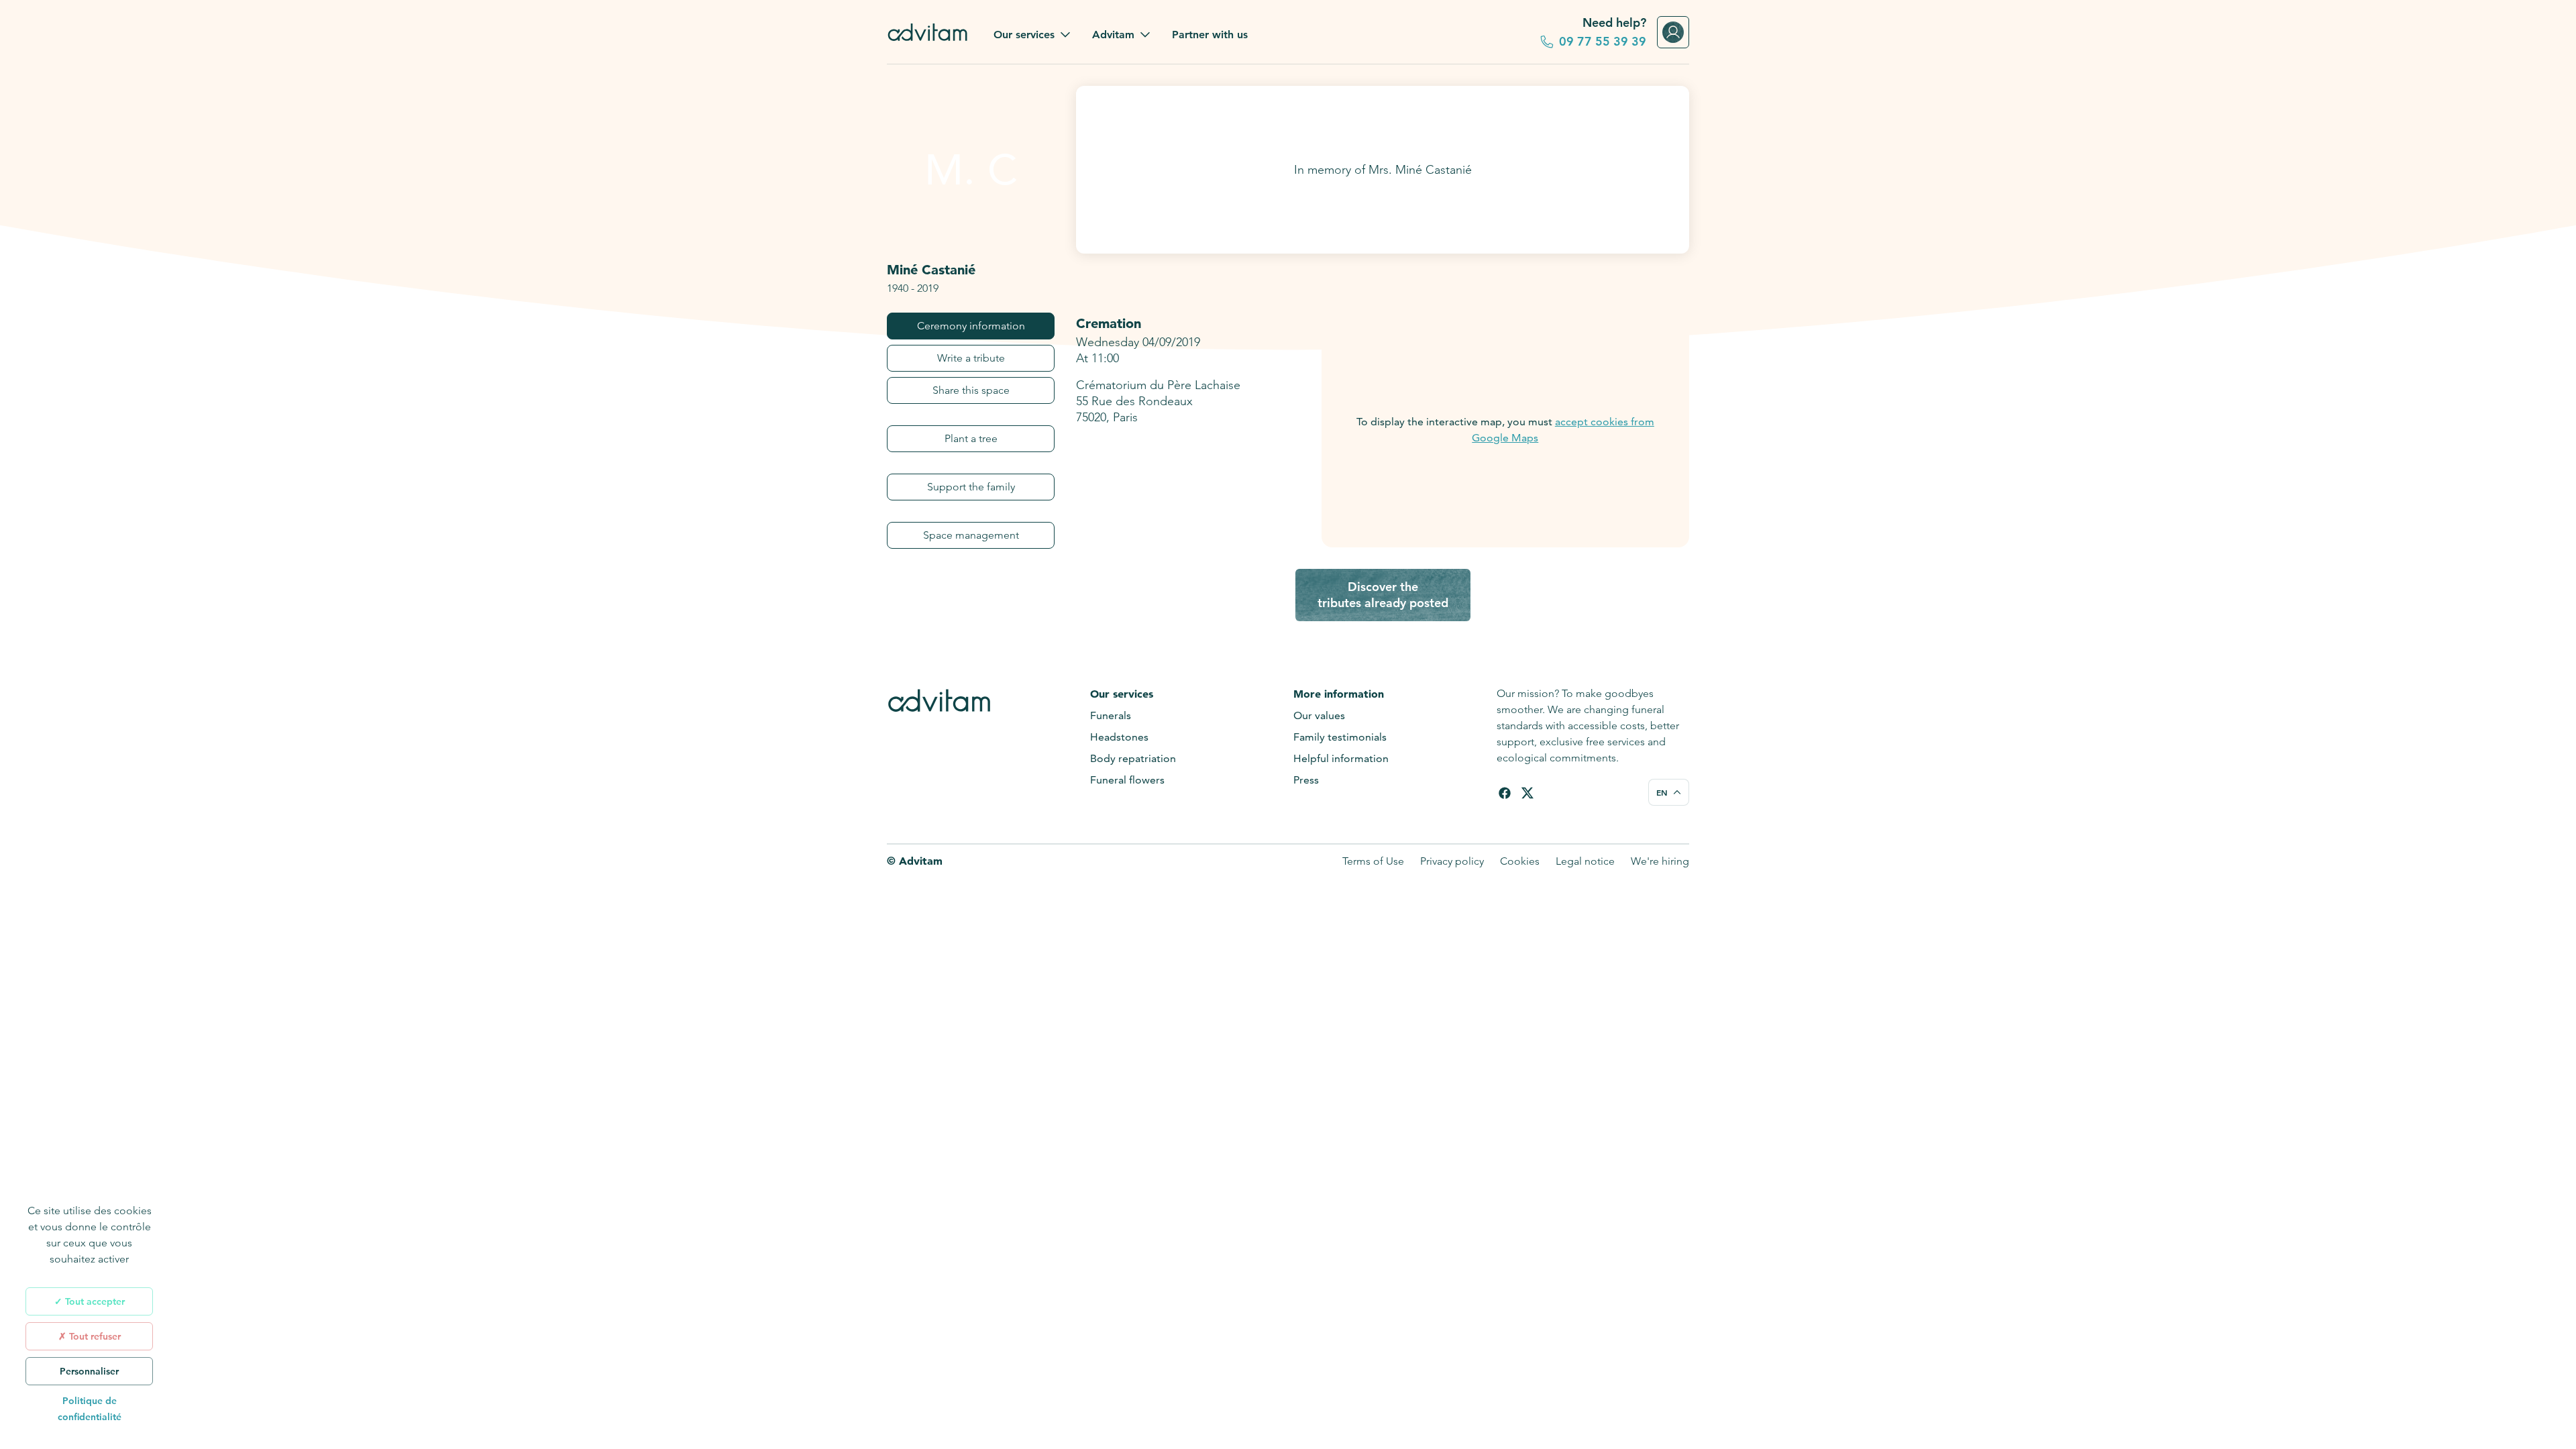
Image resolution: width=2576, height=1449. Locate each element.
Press (1306, 780)
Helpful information (1341, 758)
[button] (1032, 35)
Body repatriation (1133, 758)
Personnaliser (89, 1371)
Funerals (1111, 715)
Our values (1319, 715)
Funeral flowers (1127, 780)
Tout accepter (94, 1301)
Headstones (1119, 737)
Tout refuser (94, 1336)
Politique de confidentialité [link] (90, 1409)
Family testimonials (1340, 737)
